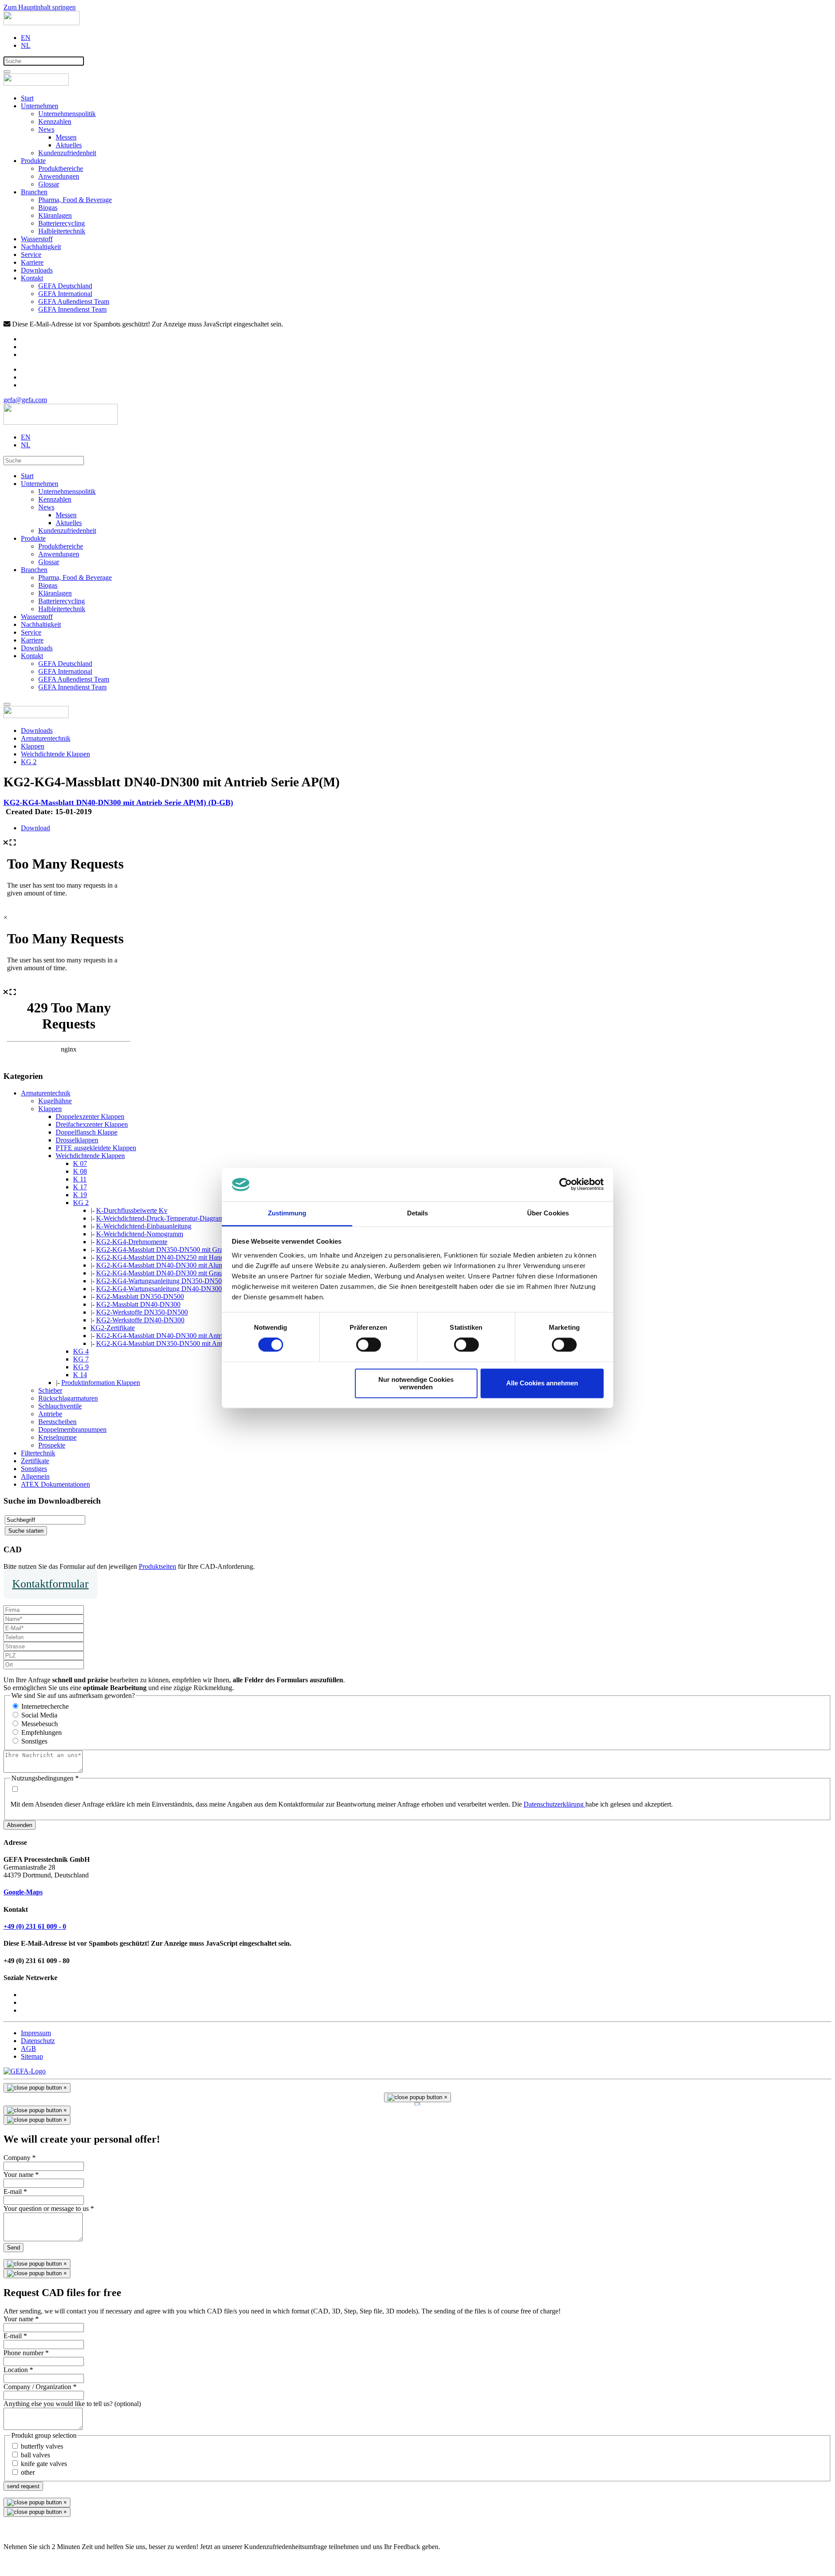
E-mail (15, 2192)
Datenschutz (38, 2041)
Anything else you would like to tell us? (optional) (72, 2404)
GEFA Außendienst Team (74, 301)
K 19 (80, 1195)
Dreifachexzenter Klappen (92, 1124)
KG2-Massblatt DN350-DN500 (140, 1296)
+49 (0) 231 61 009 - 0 (35, 1926)
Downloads (37, 270)
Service (31, 255)
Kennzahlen (55, 121)
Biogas (48, 208)
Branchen (34, 192)
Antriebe (50, 1414)
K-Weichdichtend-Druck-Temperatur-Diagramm (162, 1218)
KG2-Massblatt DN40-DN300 (138, 1304)
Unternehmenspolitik (67, 114)
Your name (21, 2175)
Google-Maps (23, 1892)
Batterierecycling (62, 223)
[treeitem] (46, 1093)
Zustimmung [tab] (287, 1213)
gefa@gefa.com (25, 400)
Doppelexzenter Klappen (90, 1117)
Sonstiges (34, 1469)
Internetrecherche (45, 1706)
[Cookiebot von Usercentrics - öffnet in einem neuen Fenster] (566, 1185)
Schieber (50, 1390)
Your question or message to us (49, 2208)
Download (35, 828)
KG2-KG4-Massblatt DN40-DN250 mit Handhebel (167, 1257)
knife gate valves (44, 2464)
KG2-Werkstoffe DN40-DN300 (140, 1320)
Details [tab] (418, 1213)
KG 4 (81, 1351)
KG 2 (81, 1203)
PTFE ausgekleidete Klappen (96, 1148)
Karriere (32, 262)
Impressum (36, 2033)
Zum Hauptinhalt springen (40, 7)
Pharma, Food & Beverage (75, 200)
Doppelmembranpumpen (72, 1429)
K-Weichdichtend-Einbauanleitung (144, 1226)
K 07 (80, 1163)
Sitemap (32, 2056)
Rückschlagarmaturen (68, 1398)
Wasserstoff (37, 239)
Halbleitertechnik (62, 231)
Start (27, 98)
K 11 (80, 1179)
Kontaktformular (50, 1584)
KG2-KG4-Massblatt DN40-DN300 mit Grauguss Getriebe (178, 1273)
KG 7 (81, 1359)
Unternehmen (40, 106)
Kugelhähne (55, 1101)
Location (18, 2370)
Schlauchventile (60, 1406)
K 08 (80, 1171)
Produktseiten (157, 1566)
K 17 (80, 1187)
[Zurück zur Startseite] (42, 23)
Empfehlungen (42, 1732)
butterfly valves (42, 2446)
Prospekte (52, 1445)
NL (26, 45)
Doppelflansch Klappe (87, 1132)
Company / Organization (40, 2387)
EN (26, 38)
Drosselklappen (77, 1140)
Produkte (33, 161)
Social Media (39, 1715)
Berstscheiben (57, 1422)
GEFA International (65, 294)
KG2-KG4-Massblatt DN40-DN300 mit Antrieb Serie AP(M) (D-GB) (118, 802)
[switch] (369, 1345)
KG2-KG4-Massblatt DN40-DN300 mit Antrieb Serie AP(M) (181, 1336)
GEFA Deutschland (65, 286)
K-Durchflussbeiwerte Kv (132, 1210)
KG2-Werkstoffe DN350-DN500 (142, 1312)
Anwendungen (59, 176)
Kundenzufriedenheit (67, 153)
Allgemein (35, 1476)
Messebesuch (40, 1724)
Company (20, 2158)
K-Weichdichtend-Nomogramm (140, 1234)
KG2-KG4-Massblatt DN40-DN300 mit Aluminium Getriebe (180, 1265)
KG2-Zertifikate (113, 1328)
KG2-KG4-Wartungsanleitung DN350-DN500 (161, 1281)
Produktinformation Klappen (101, 1383)
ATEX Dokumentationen (55, 1484)
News (46, 129)
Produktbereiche (61, 168)
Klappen (50, 1109)
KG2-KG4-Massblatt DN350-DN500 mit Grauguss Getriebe (180, 1250)
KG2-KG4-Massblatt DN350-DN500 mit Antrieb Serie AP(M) (183, 1343)
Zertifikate (35, 1461)
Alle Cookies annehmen (542, 1383)
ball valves (35, 2455)
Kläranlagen (55, 215)
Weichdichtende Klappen (90, 1156)
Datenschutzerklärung (554, 1804)
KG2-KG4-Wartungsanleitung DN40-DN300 (159, 1289)
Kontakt (32, 278)
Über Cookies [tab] (548, 1213)
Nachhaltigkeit (41, 247)
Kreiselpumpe (57, 1437)
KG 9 (81, 1367)
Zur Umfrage (22, 2561)
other (28, 2472)
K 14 (80, 1375)
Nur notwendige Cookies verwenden (416, 1383)
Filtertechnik (38, 1453)
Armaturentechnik (46, 1093)
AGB (28, 2048)
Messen (66, 137)
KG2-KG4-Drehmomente (132, 1242)
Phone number (26, 2353)
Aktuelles (69, 145)
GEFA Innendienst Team (72, 309)
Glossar (49, 184)
